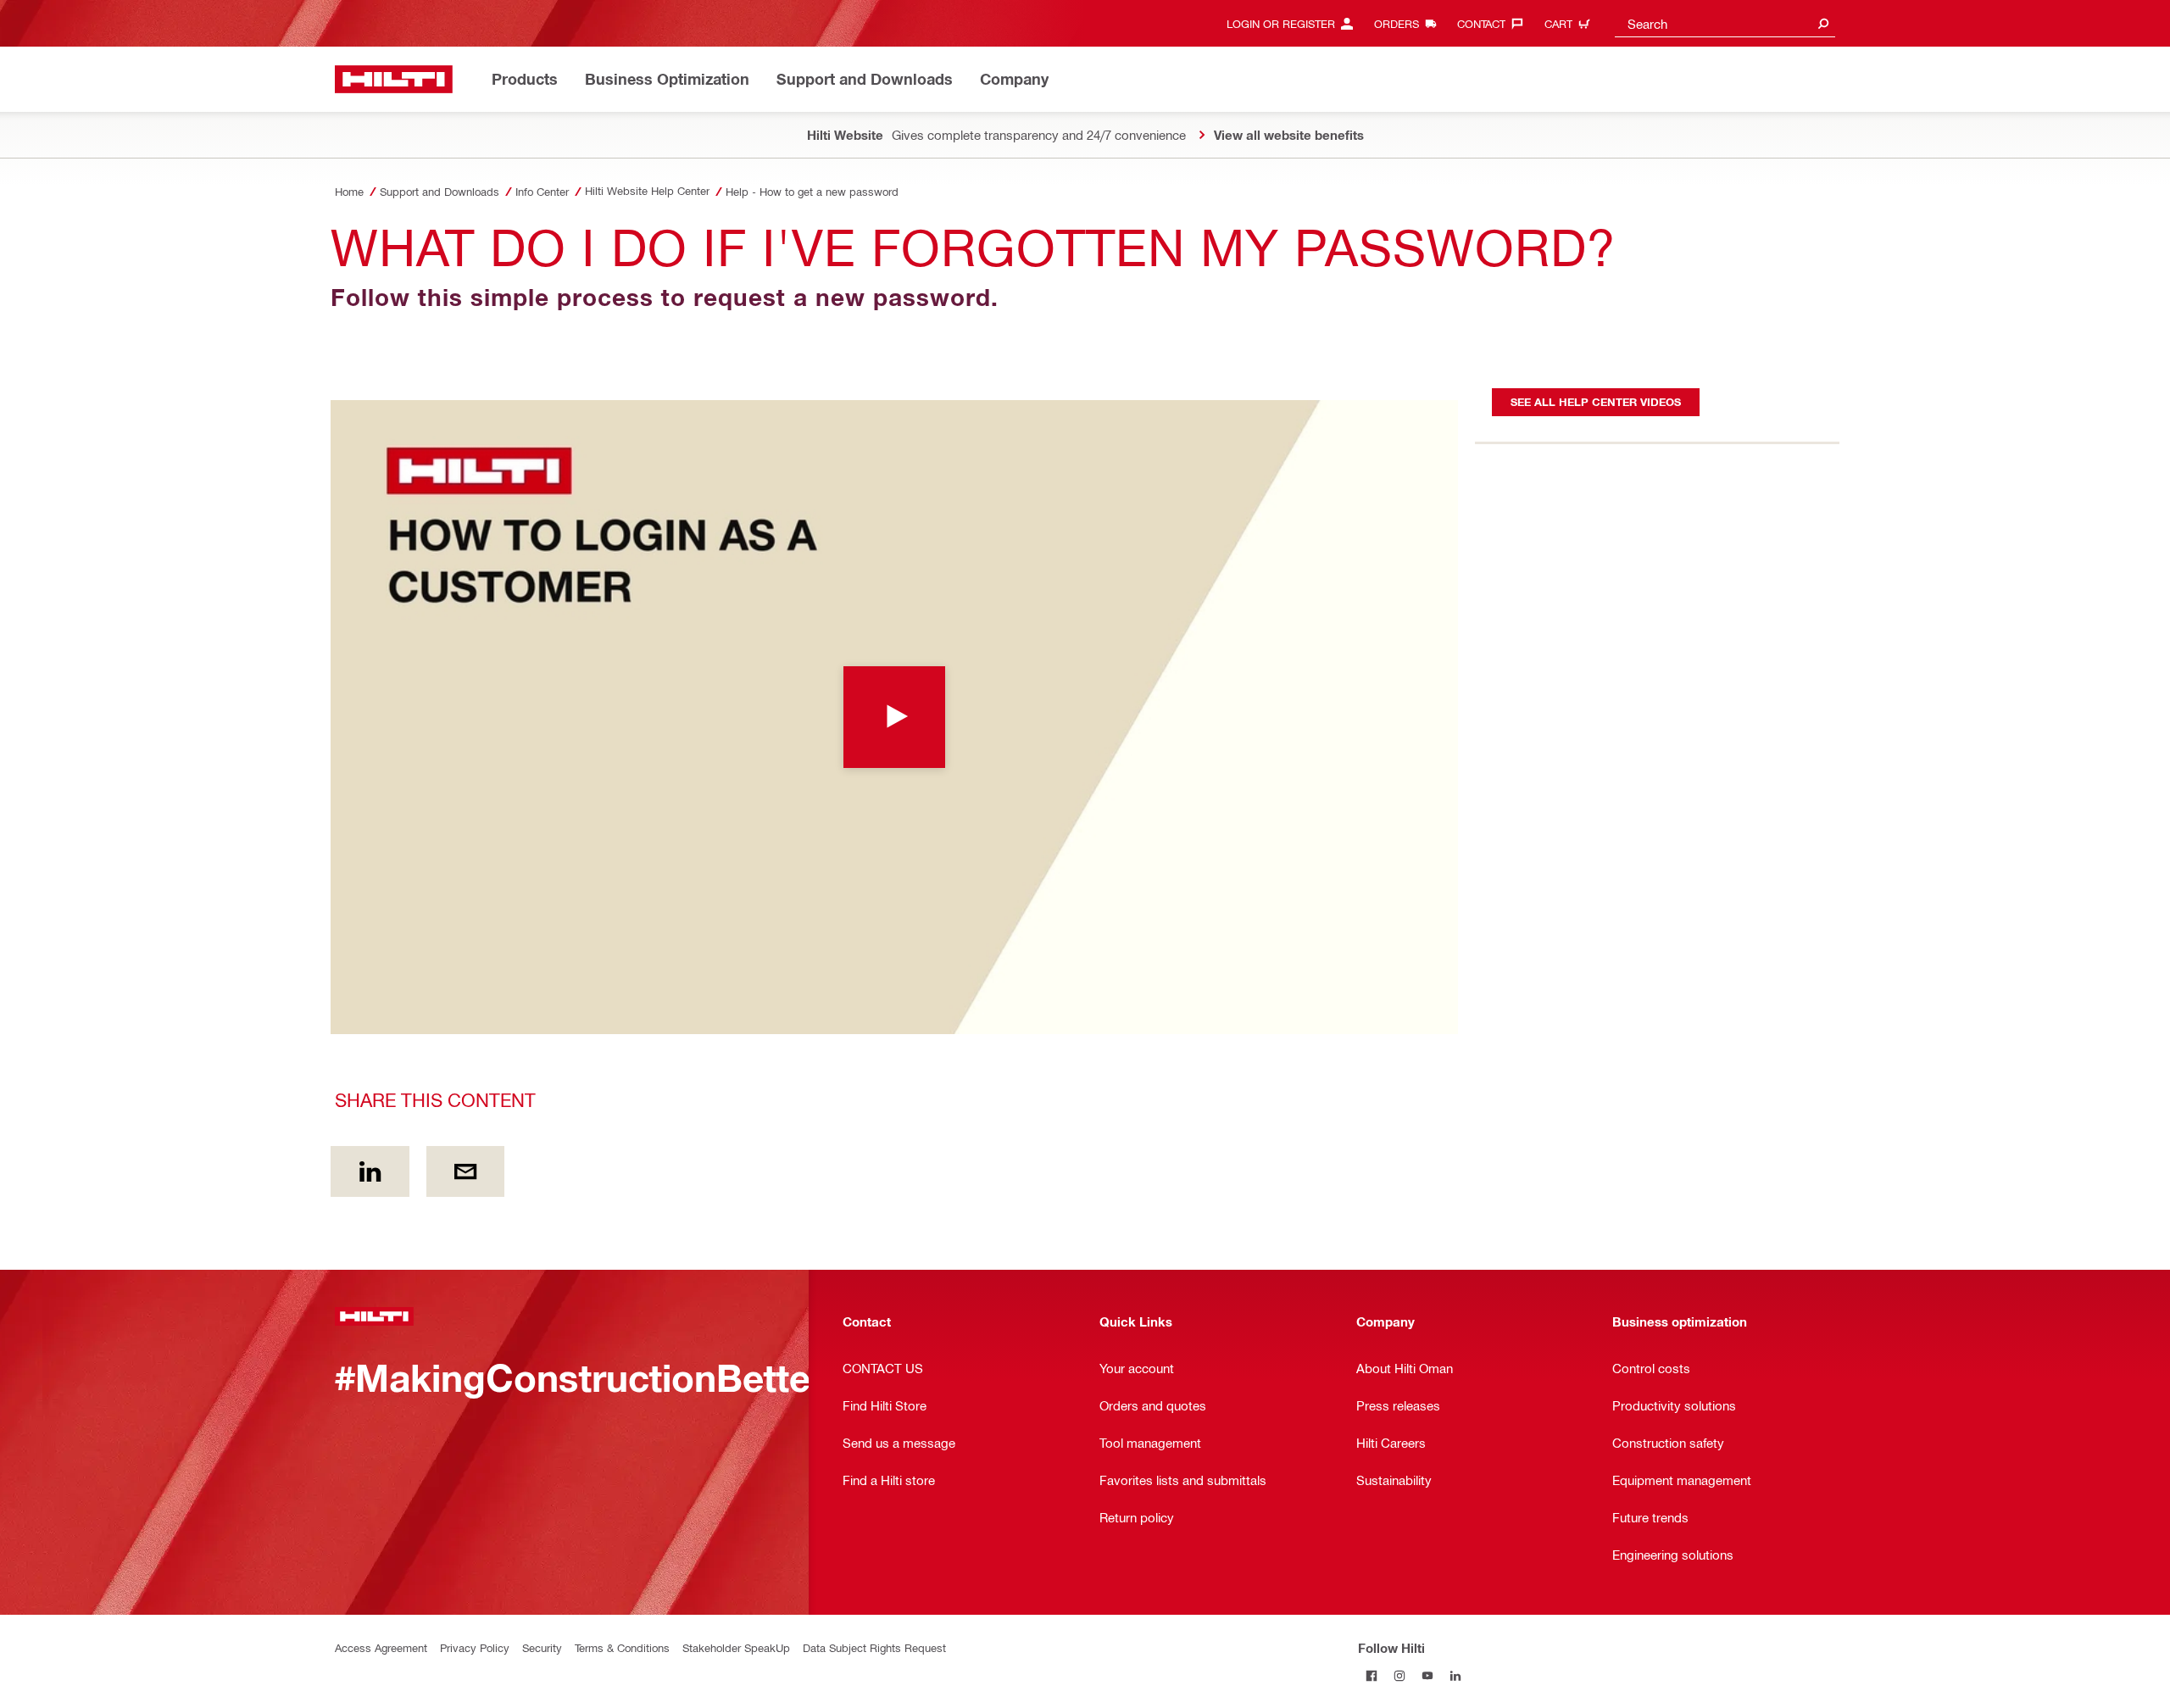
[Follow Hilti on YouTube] (1428, 1675)
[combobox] (1725, 23)
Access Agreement (381, 1647)
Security (542, 1647)
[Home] (394, 79)
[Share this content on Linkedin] (370, 1171)
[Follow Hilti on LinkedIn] (1456, 1675)
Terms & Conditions (622, 1647)
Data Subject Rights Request (874, 1647)
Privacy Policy (475, 1647)
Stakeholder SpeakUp (736, 1647)
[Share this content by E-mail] (466, 1171)
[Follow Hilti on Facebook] (1372, 1675)
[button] (894, 717)
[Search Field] (1823, 23)
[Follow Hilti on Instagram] (1400, 1675)
